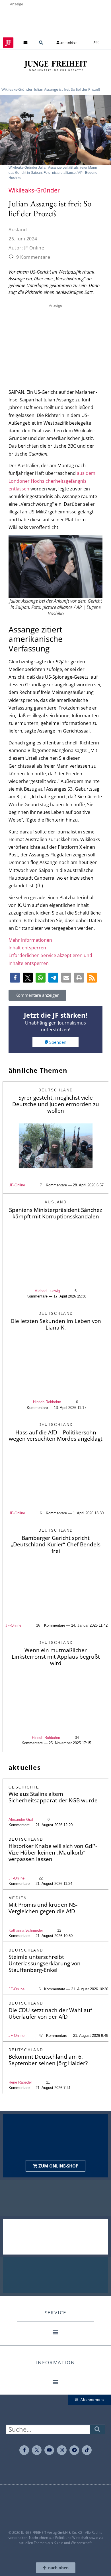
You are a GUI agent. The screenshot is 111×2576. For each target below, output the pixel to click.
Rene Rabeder (20, 2082)
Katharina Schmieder (26, 1930)
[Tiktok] (87, 2450)
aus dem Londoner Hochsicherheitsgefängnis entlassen (52, 481)
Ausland (18, 230)
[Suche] (97, 2429)
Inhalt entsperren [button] (27, 948)
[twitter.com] (37, 2450)
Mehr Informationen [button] (30, 940)
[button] (26, 43)
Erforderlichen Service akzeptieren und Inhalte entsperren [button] (50, 959)
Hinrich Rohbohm (47, 1402)
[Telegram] (74, 2450)
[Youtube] (49, 2450)
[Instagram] (62, 2450)
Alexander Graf (21, 1820)
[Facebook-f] (24, 2450)
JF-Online (17, 1185)
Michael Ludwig (47, 1291)
